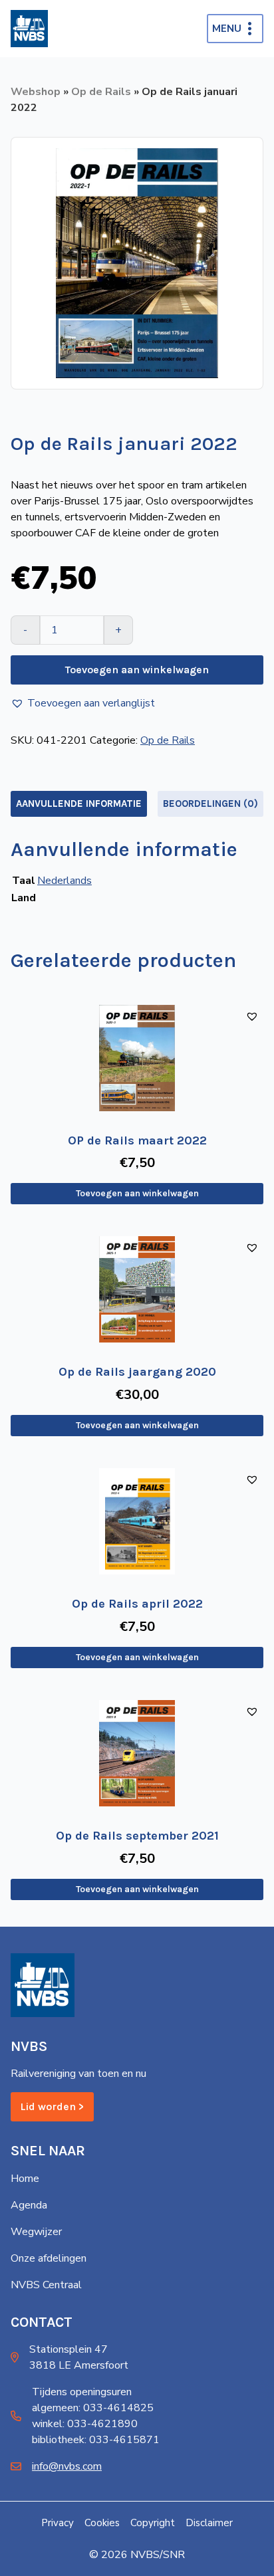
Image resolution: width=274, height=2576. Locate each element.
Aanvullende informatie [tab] (79, 804)
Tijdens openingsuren (82, 2392)
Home (25, 2179)
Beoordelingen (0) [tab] (210, 804)
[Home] (29, 29)
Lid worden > (52, 2106)
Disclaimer (209, 2523)
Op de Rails (101, 92)
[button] (83, 703)
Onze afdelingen (49, 2258)
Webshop (36, 92)
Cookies (102, 2523)
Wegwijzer (36, 2232)
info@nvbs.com (67, 2466)
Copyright (153, 2523)
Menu (227, 29)
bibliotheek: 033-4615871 (96, 2440)
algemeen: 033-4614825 (93, 2408)
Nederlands (65, 881)
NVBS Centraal (46, 2285)
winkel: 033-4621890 (85, 2424)
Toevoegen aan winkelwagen (137, 670)
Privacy (58, 2523)
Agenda (29, 2205)
